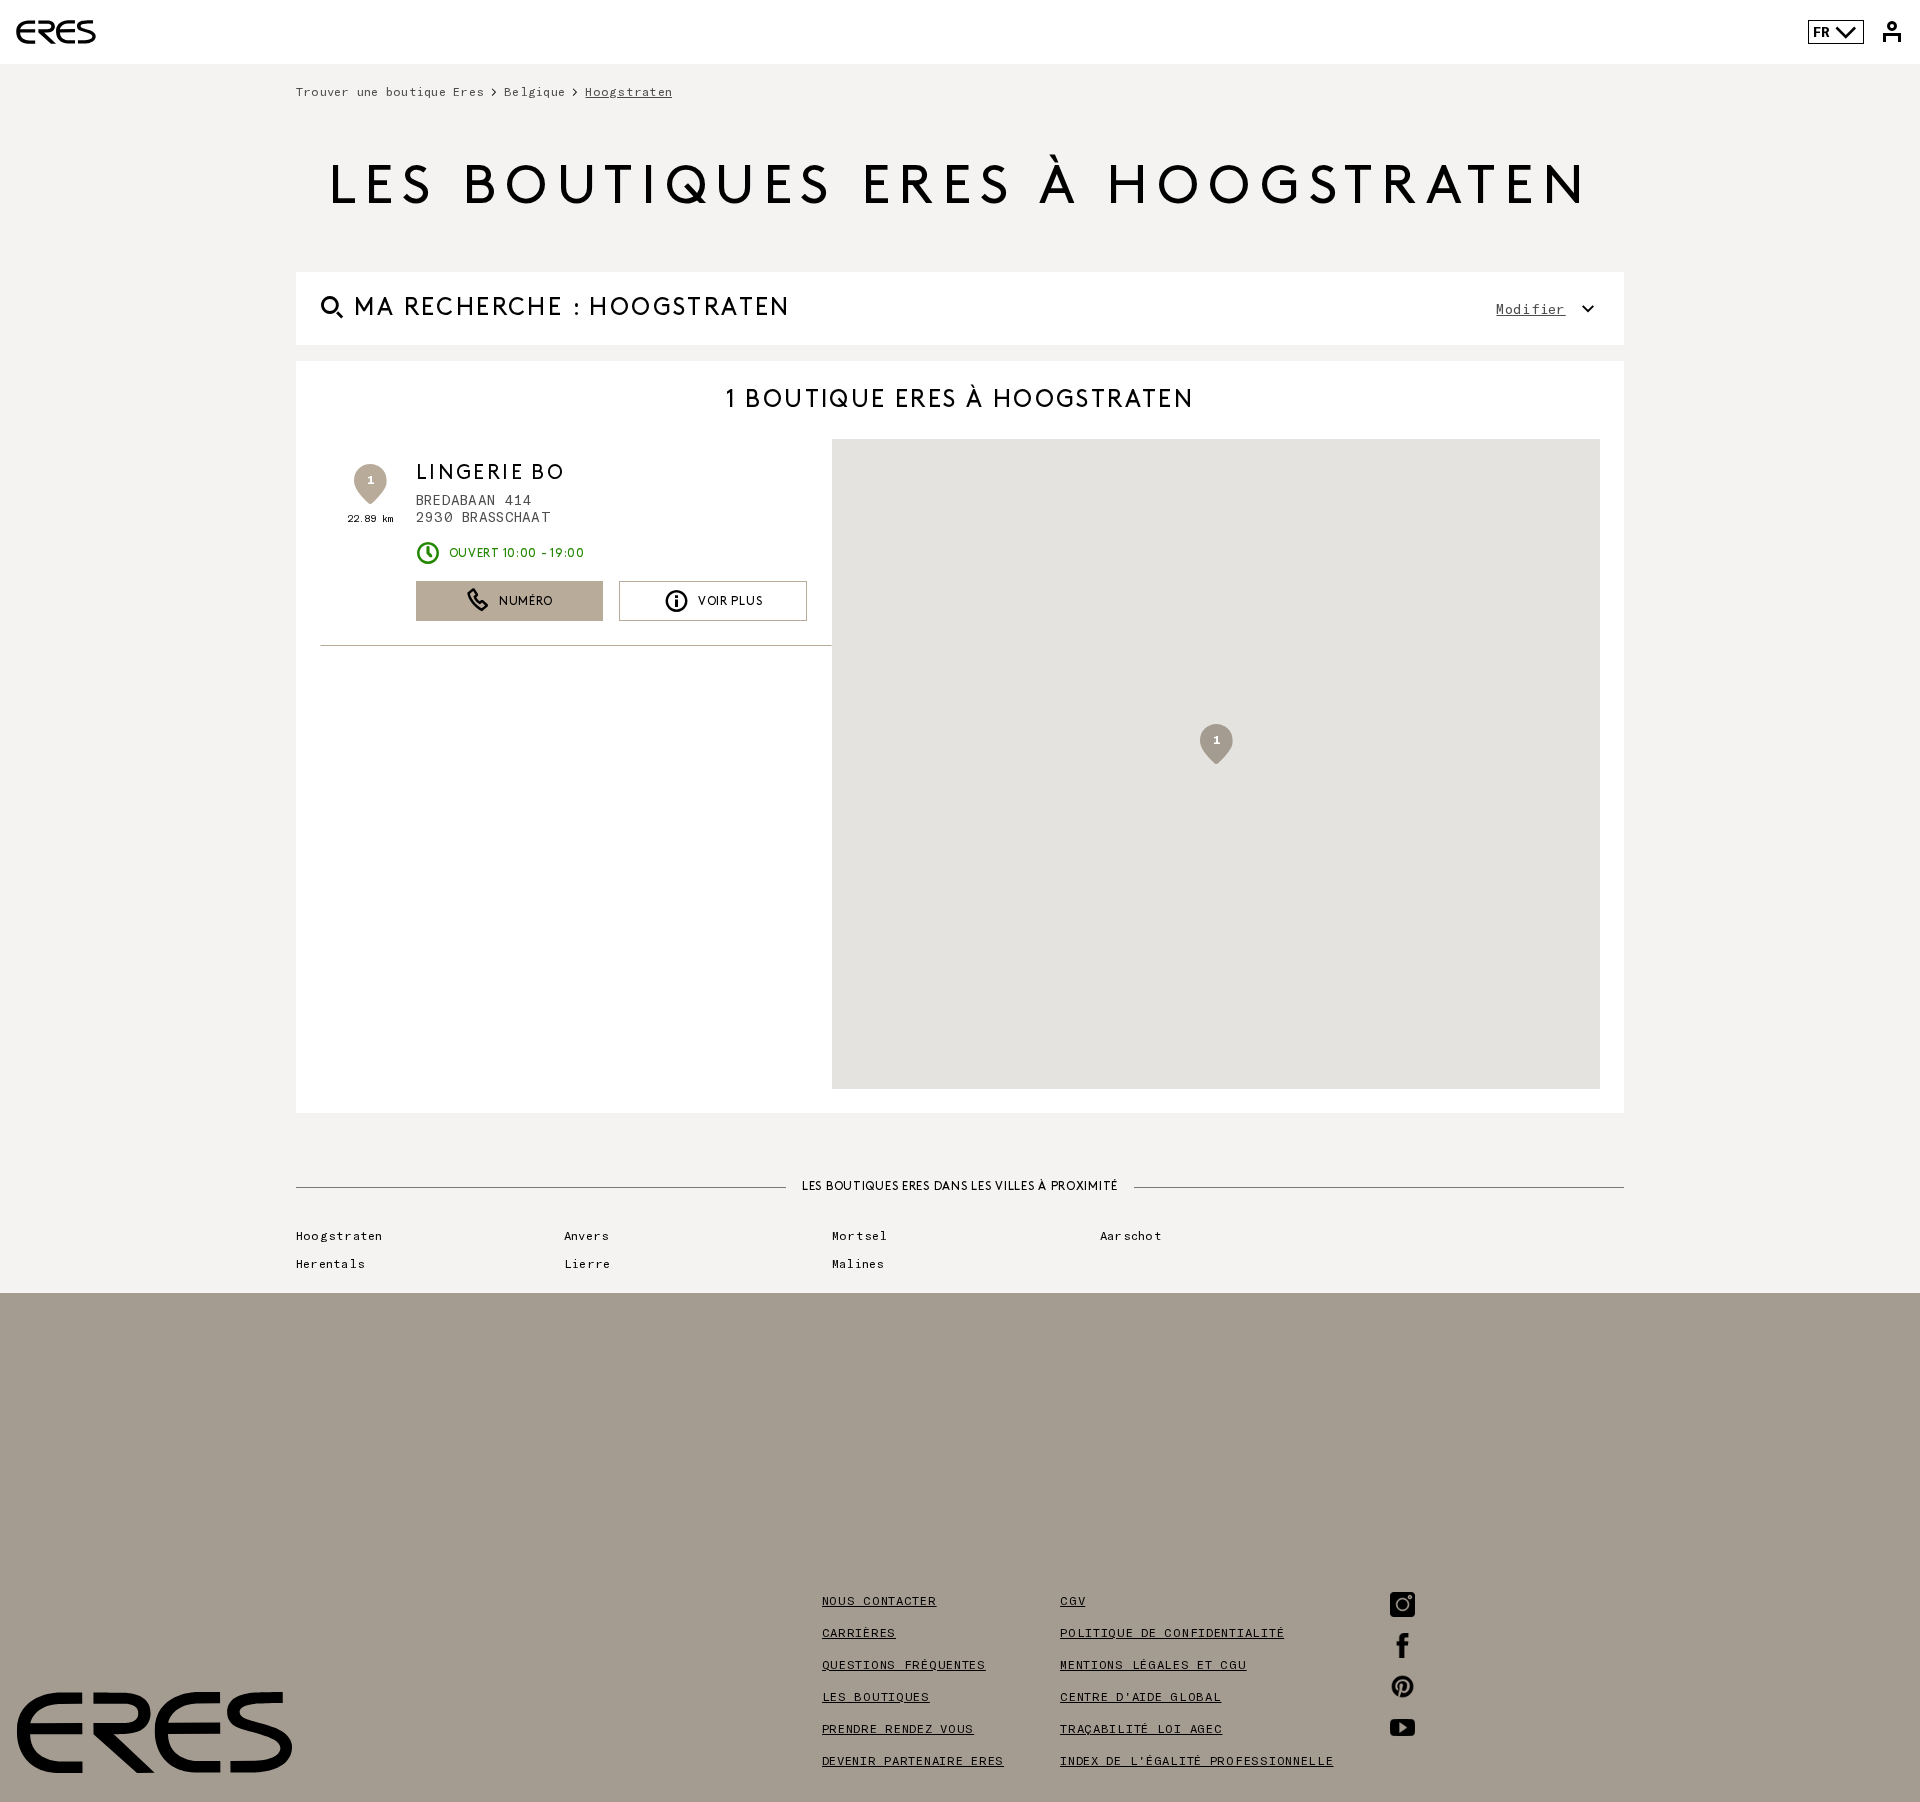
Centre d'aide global (1140, 1696)
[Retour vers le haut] (1844, 1686)
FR (1821, 31)
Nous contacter (879, 1600)
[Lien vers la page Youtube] (1402, 1727)
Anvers (586, 1235)
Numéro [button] (526, 601)
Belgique (534, 91)
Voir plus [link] (730, 601)
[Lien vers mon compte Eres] (1892, 32)
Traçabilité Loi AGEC (1141, 1728)
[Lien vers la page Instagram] (1402, 1604)
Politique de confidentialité (1172, 1632)
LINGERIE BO (490, 473)
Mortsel (860, 1235)
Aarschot (1131, 1235)
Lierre (587, 1263)
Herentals (330, 1263)
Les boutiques (876, 1696)
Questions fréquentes (904, 1664)
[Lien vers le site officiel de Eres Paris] (56, 32)
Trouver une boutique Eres (390, 91)
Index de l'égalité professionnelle (1196, 1760)
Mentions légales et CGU (1153, 1664)
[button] (1216, 744)
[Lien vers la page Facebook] (1402, 1645)
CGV (1072, 1600)
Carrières (859, 1632)
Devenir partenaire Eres (913, 1760)
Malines (858, 1263)
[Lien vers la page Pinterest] (1402, 1686)
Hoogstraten (339, 1235)
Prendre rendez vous (898, 1728)
